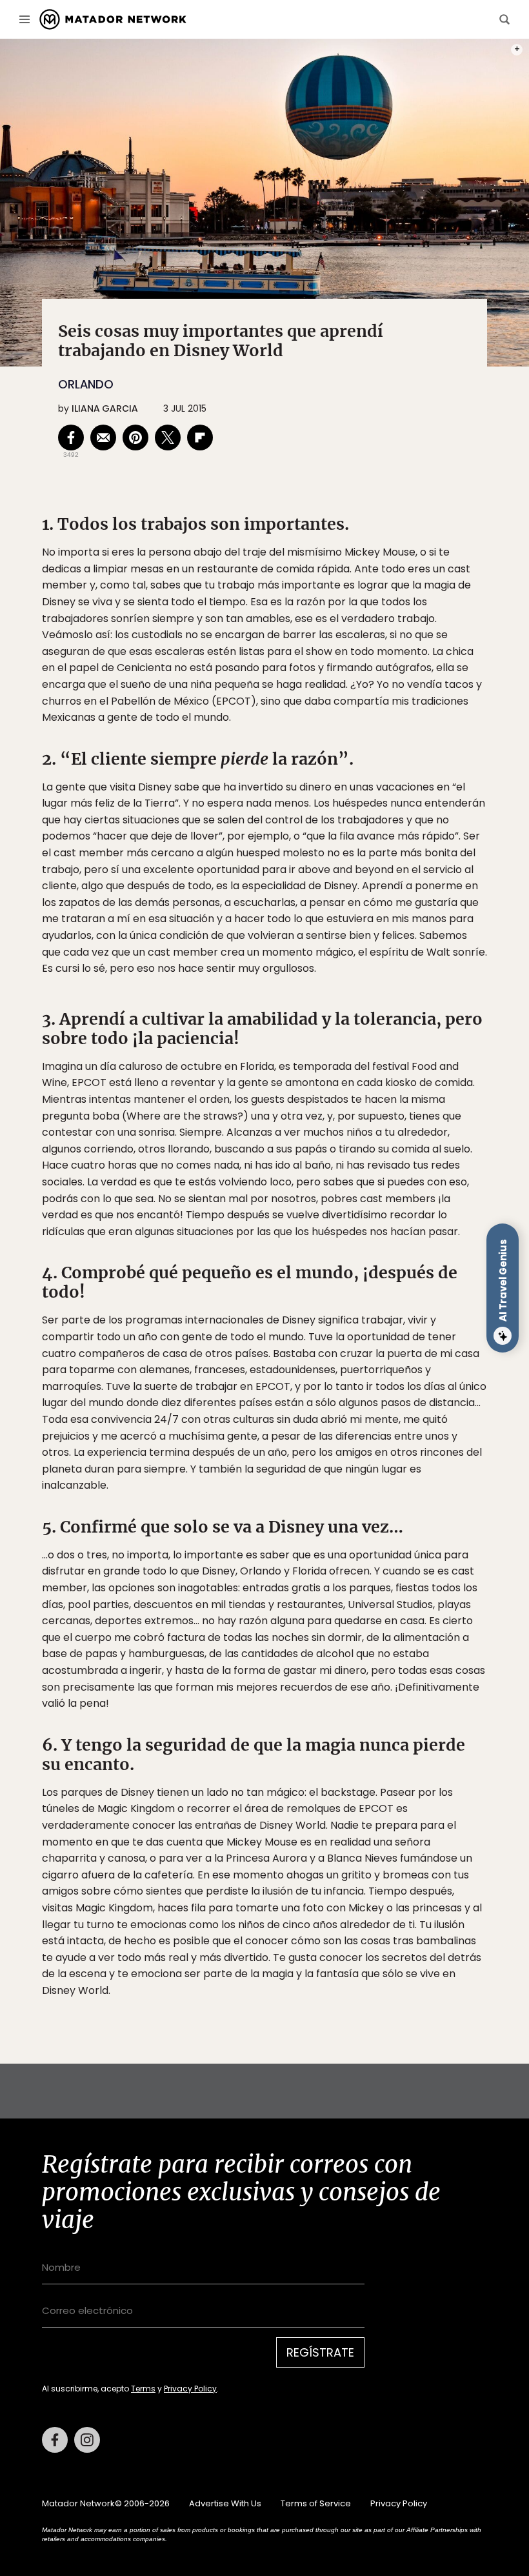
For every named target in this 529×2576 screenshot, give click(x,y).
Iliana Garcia (105, 408)
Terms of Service (316, 2503)
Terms (143, 2389)
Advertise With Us (225, 2503)
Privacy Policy (190, 2389)
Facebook (55, 2440)
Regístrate (320, 2352)
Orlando (86, 384)
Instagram (87, 2440)
